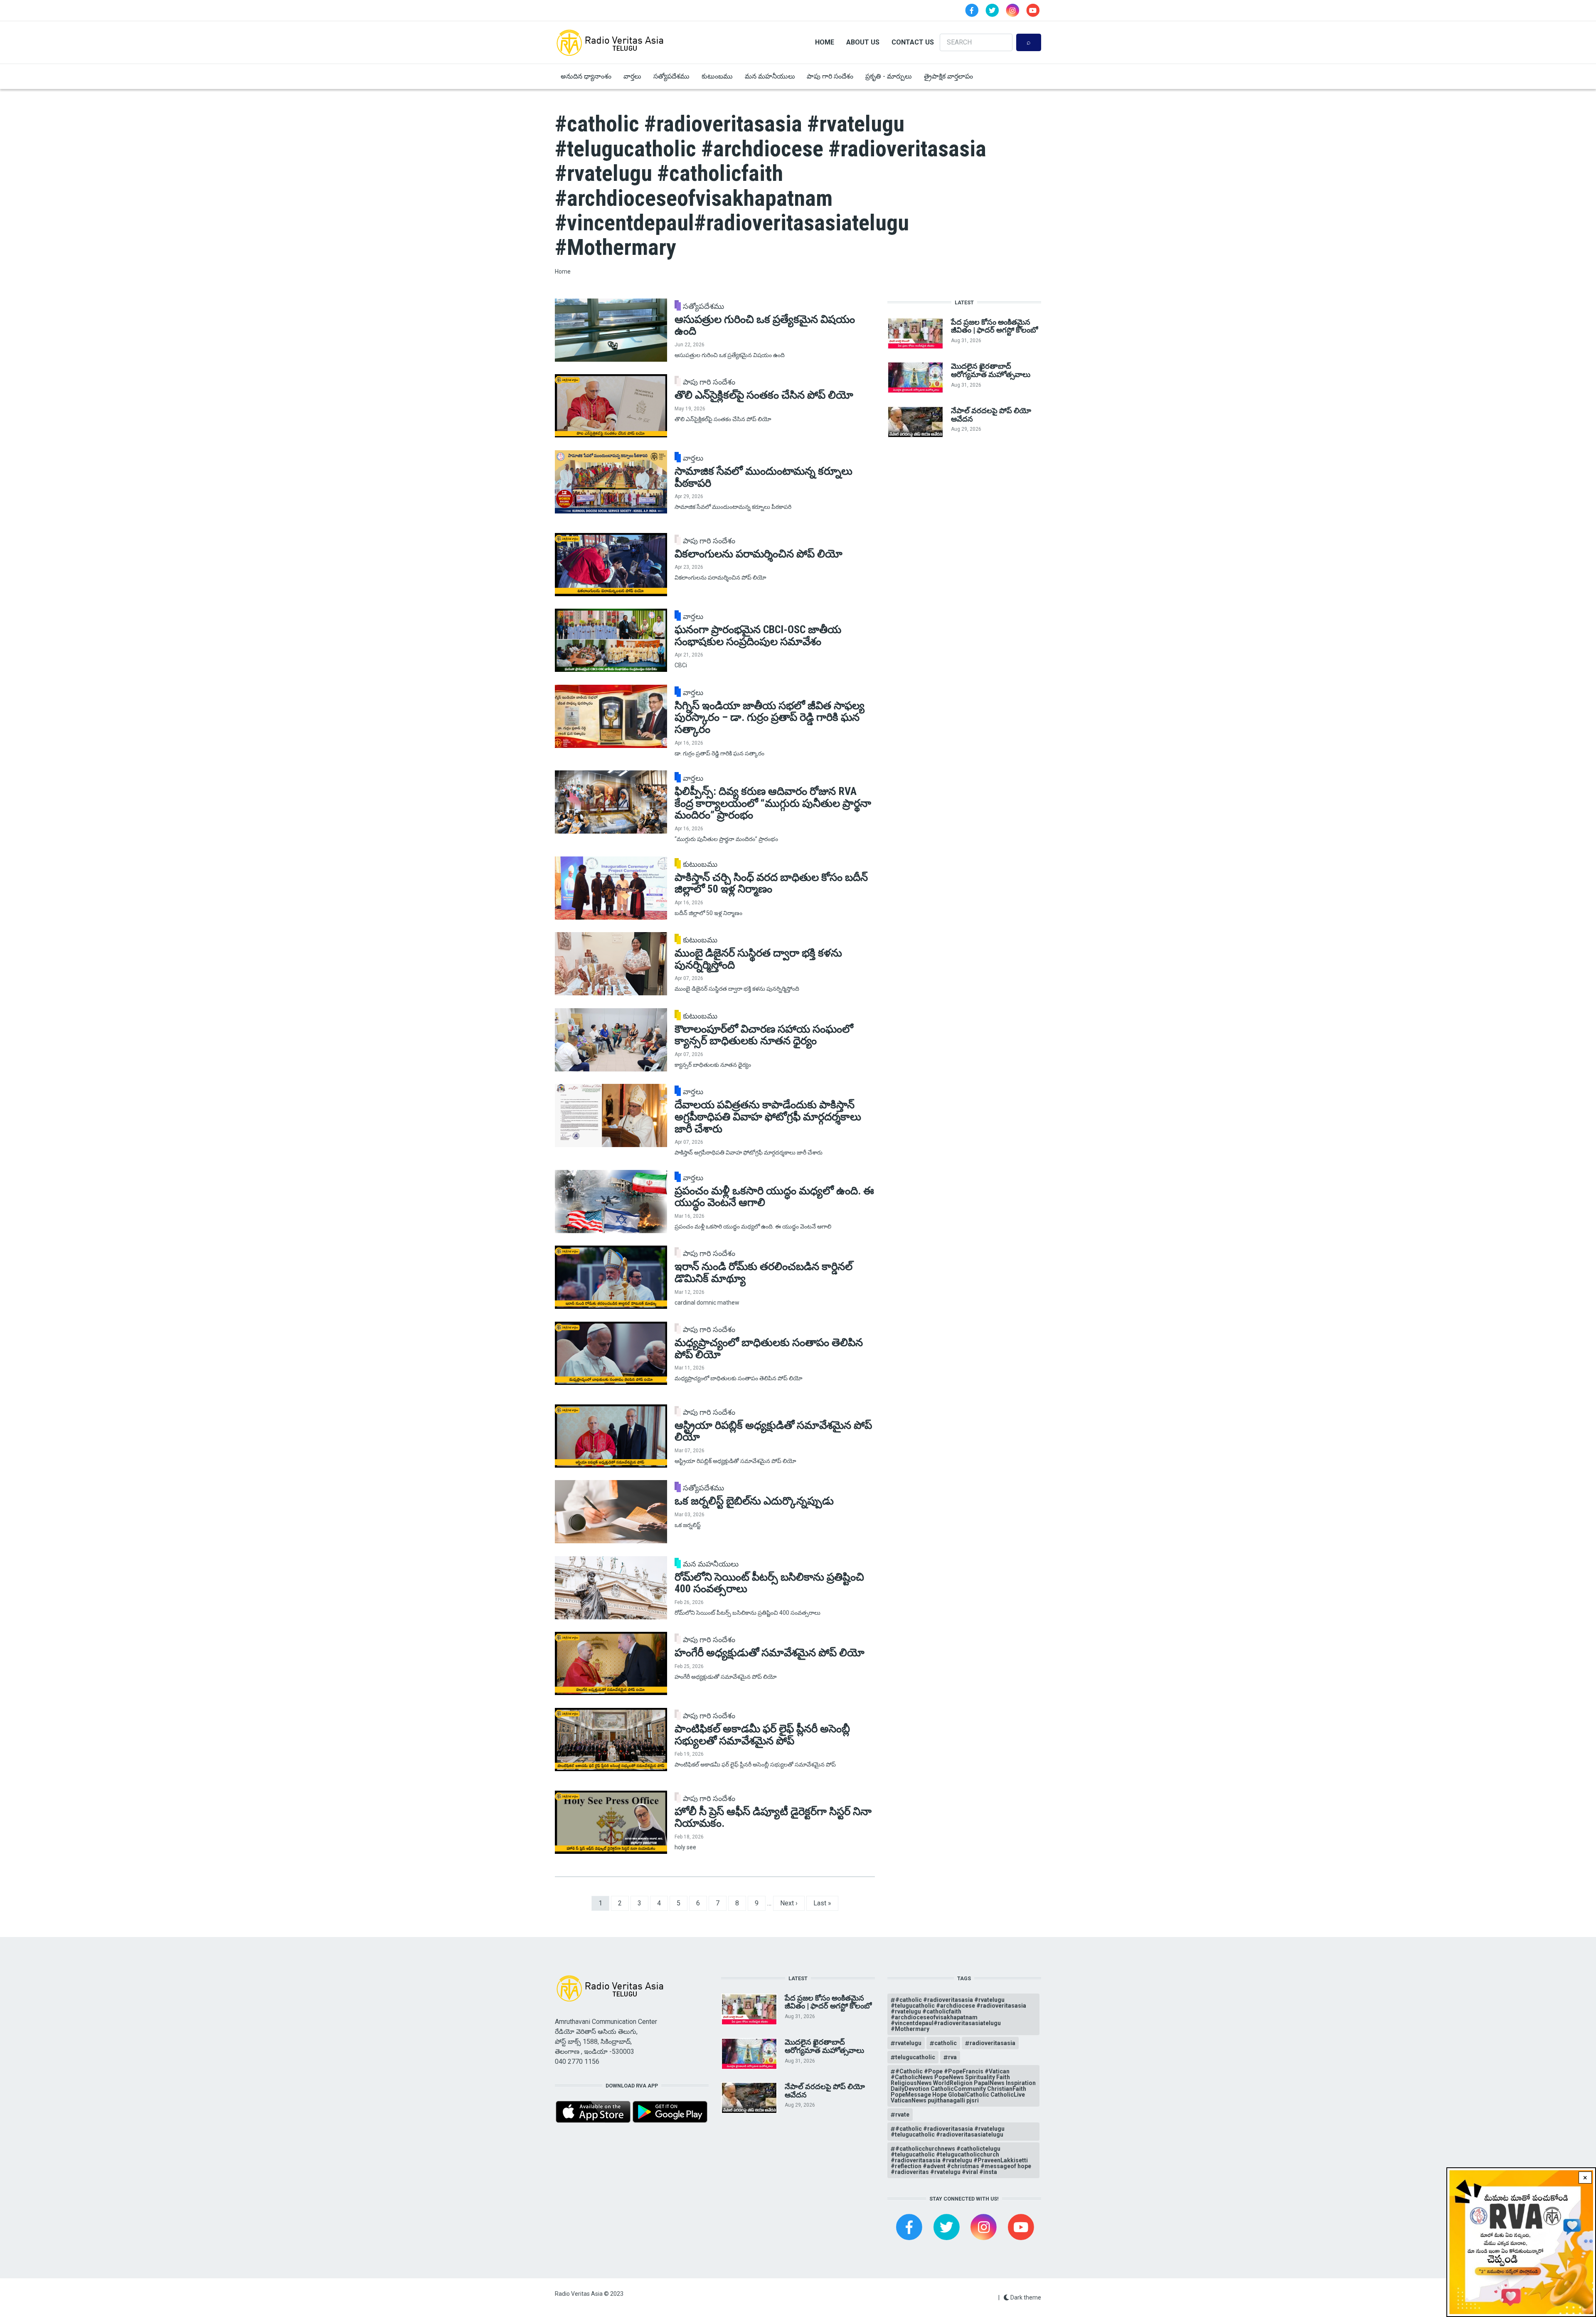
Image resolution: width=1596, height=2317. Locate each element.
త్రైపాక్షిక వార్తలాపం (948, 76)
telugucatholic (915, 2057)
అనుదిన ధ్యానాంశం (586, 76)
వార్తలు (632, 76)
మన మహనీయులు (770, 76)
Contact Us (913, 42)
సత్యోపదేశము (671, 76)
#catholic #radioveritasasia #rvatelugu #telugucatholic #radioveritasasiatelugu (948, 2132)
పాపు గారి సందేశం (830, 76)
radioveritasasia (993, 2043)
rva (952, 2057)
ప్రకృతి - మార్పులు (889, 76)
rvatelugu (908, 2043)
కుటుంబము (717, 76)
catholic (946, 2043)
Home (825, 42)
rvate (902, 2115)
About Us (863, 42)
